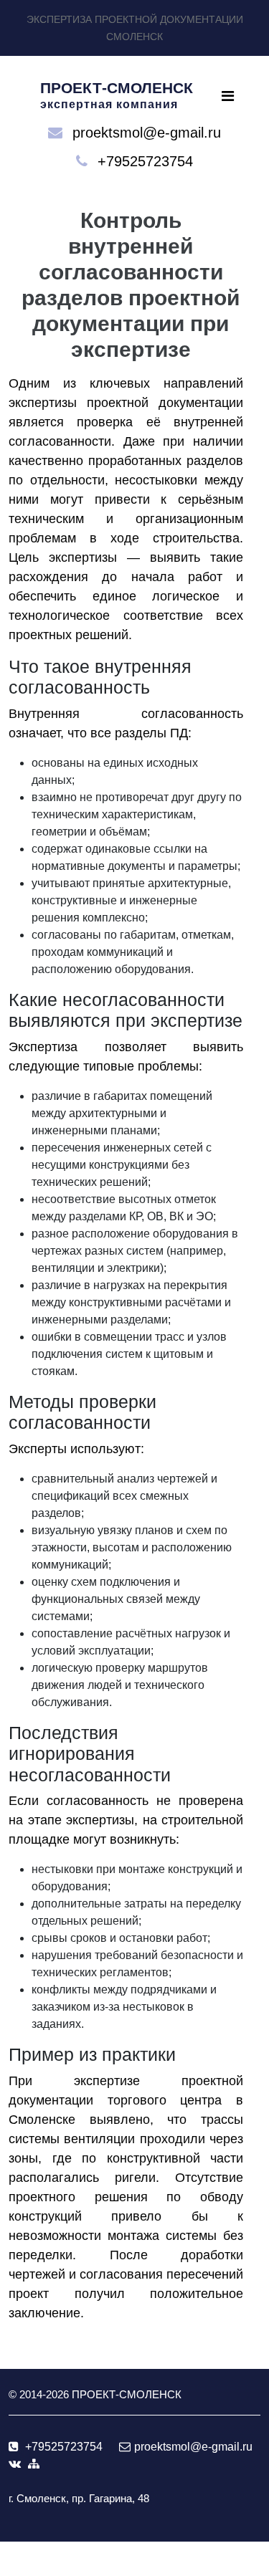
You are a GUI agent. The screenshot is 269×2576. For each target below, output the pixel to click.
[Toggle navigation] (228, 96)
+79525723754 (145, 161)
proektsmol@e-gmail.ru (147, 133)
